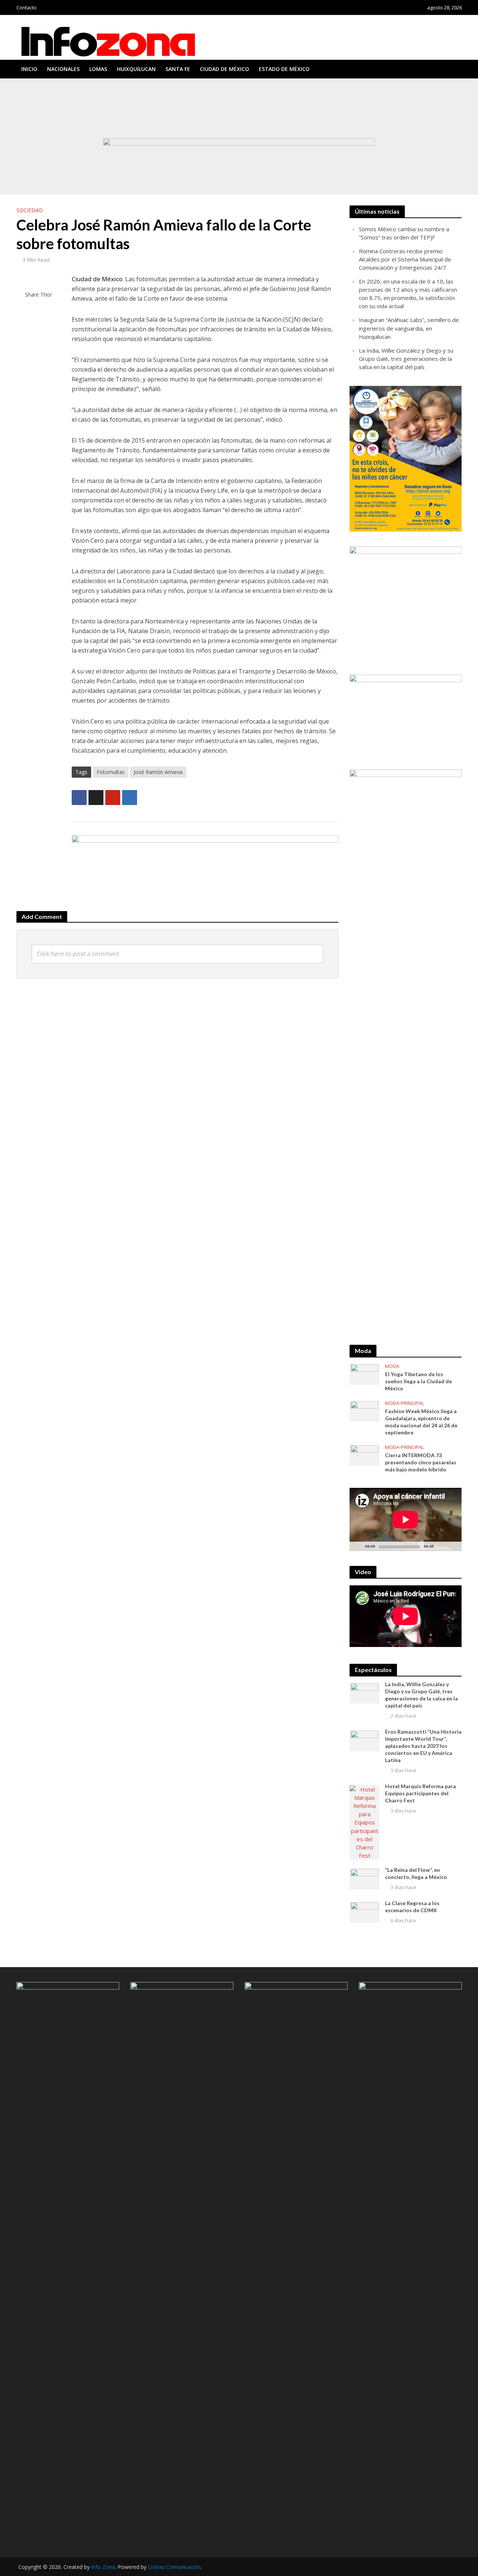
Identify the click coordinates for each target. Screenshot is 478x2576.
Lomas (98, 69)
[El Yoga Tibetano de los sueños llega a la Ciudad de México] (364, 1374)
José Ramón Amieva (158, 772)
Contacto (27, 7)
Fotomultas (111, 772)
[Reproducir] (359, 1546)
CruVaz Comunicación (174, 2567)
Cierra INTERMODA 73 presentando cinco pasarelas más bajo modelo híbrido (421, 1462)
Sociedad (30, 210)
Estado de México (284, 69)
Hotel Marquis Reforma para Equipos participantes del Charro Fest (420, 1793)
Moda (392, 1366)
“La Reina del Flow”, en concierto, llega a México (416, 1873)
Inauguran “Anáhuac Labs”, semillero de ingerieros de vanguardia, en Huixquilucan (115, 109)
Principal (412, 1403)
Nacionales (63, 69)
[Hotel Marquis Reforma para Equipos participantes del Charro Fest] (364, 1822)
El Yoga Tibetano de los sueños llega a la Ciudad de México (418, 1381)
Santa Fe (178, 69)
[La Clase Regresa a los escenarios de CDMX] (364, 1911)
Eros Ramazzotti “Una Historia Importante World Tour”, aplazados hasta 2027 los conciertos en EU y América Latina (423, 1746)
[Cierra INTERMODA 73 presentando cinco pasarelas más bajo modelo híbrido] (364, 1455)
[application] (406, 1519)
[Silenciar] (440, 1546)
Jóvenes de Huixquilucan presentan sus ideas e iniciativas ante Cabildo (104, 123)
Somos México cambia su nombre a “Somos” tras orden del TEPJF (99, 89)
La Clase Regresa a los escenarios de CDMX (412, 1907)
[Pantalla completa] (452, 1546)
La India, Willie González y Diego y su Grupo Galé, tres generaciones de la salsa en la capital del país (135, 116)
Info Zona (103, 2567)
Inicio (29, 69)
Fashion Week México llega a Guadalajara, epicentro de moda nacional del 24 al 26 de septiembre (421, 1422)
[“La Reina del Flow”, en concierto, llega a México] (364, 1878)
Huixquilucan (136, 69)
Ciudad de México (224, 69)
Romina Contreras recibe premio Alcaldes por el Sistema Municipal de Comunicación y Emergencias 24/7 (141, 96)
